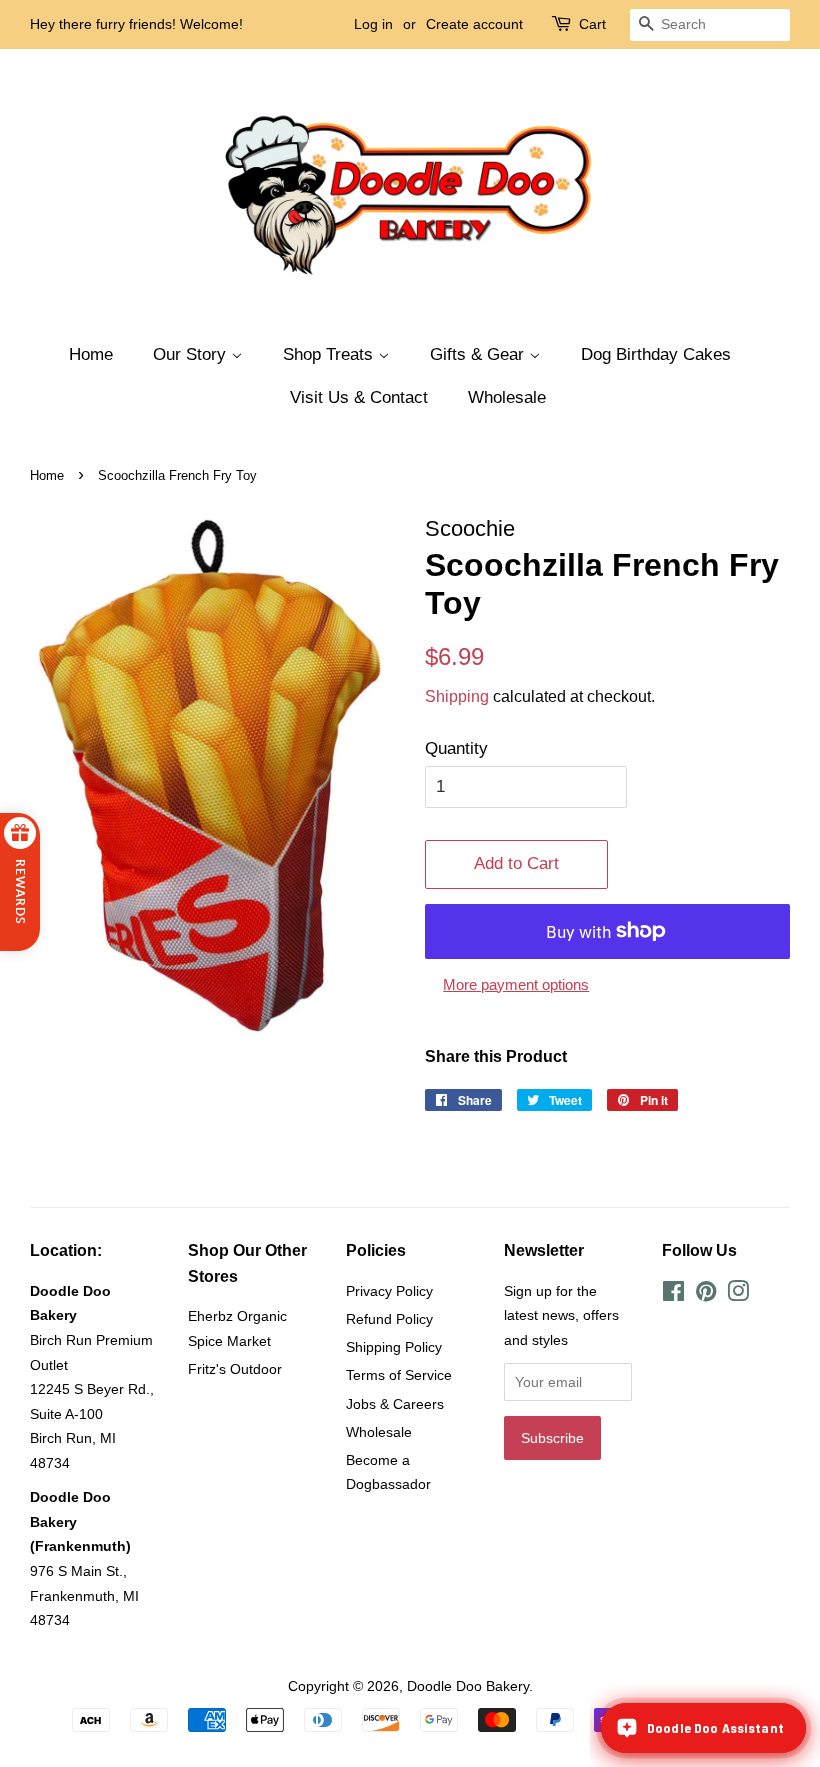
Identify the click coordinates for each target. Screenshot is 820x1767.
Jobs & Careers (395, 1404)
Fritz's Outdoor (235, 1369)
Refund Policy (389, 1319)
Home (91, 354)
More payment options (516, 984)
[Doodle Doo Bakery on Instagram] (738, 1295)
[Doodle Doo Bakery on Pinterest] (706, 1295)
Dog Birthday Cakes (656, 354)
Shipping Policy (394, 1347)
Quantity (456, 748)
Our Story (192, 354)
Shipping (457, 696)
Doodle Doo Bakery (468, 1686)
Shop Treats (330, 354)
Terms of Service (399, 1375)
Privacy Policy (389, 1291)
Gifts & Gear (479, 354)
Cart (592, 24)
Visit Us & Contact (359, 397)
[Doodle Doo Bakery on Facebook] (673, 1295)
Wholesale (507, 397)
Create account (474, 24)
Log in (373, 24)
